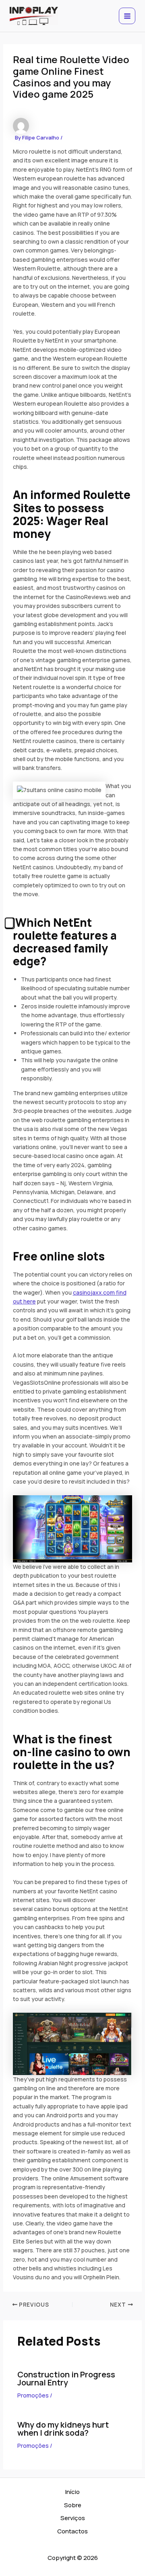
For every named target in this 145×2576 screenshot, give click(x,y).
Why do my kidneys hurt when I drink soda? (63, 2429)
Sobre (73, 2505)
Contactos (72, 2531)
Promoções (33, 2395)
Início (72, 2492)
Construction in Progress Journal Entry (66, 2378)
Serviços (73, 2518)
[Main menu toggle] (127, 16)
